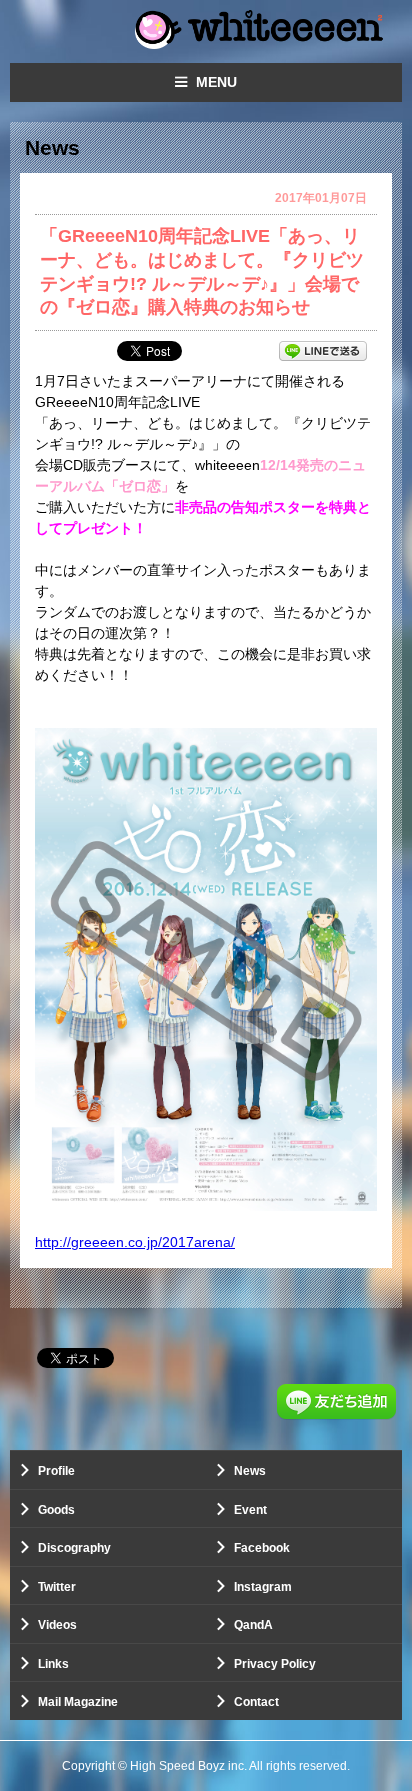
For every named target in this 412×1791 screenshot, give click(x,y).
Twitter (57, 1587)
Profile (56, 1471)
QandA (253, 1625)
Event (250, 1510)
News (250, 1471)
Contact (256, 1702)
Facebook (262, 1548)
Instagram (263, 1587)
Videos (57, 1625)
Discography (74, 1548)
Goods (56, 1510)
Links (53, 1664)
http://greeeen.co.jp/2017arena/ (135, 1242)
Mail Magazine (78, 1702)
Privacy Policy (275, 1664)
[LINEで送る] (323, 350)
